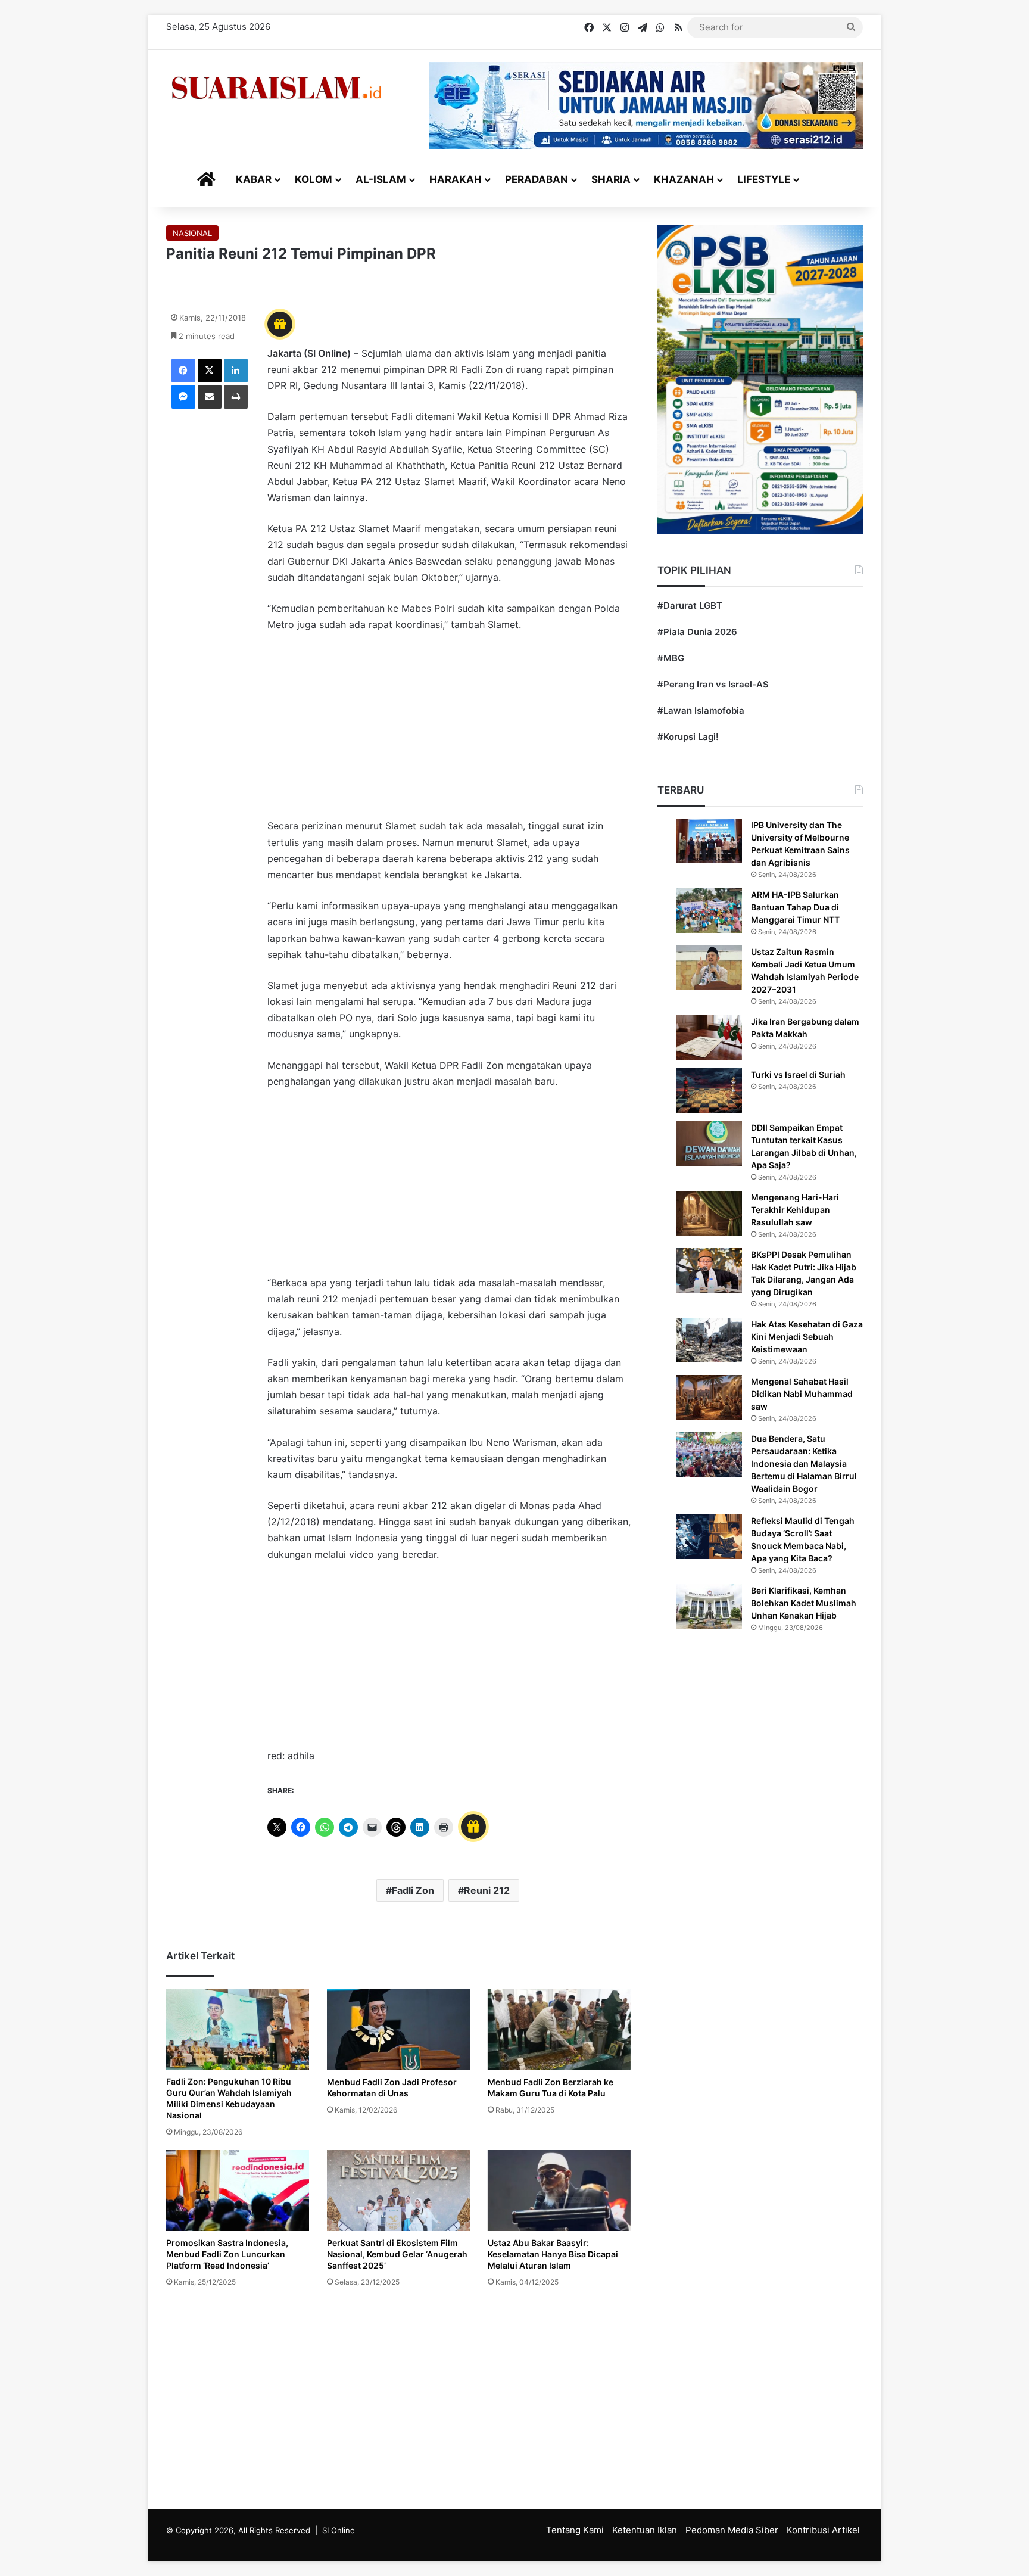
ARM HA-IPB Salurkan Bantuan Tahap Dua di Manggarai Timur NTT (795, 907)
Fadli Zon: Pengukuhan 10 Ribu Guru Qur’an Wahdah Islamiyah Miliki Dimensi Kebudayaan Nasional (229, 2098)
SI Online (339, 2530)
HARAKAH (456, 179)
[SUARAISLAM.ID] (276, 88)
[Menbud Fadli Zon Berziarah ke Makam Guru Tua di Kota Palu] (559, 2029)
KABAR (254, 179)
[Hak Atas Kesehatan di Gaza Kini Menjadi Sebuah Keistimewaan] (709, 1340)
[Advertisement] (449, 731)
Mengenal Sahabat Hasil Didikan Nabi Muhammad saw (802, 1394)
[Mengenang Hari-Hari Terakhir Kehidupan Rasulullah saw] (709, 1213)
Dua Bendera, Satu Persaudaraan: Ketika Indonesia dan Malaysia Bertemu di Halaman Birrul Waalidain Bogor (804, 1463)
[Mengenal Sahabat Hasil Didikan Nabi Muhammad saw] (709, 1397)
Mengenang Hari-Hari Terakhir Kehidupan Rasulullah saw (795, 1210)
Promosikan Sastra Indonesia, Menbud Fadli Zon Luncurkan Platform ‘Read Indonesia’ (227, 2254)
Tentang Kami (575, 2530)
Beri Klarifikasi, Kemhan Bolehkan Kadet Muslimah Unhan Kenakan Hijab (804, 1603)
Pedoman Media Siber (732, 2530)
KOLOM (314, 179)
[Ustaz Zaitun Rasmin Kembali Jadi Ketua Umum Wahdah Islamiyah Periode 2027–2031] (709, 968)
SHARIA (611, 179)
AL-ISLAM (381, 179)
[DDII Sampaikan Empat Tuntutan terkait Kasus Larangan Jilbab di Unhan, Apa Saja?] (709, 1144)
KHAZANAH (684, 179)
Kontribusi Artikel (823, 2530)
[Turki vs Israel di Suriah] (709, 1091)
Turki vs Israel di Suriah (798, 1074)
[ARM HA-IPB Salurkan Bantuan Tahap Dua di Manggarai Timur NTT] (709, 911)
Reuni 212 (487, 1890)
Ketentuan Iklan (645, 2530)
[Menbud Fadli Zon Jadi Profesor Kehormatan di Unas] (398, 2029)
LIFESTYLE (764, 179)
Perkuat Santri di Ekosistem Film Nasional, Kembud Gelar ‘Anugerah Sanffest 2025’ (397, 2254)
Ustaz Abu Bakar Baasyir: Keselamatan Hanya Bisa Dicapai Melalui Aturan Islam (553, 2254)
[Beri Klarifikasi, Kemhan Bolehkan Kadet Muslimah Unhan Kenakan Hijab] (709, 1606)
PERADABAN (537, 179)
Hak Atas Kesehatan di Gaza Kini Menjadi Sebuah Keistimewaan (807, 1337)
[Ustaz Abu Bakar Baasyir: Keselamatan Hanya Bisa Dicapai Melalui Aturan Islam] (559, 2190)
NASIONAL (192, 233)
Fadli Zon (413, 1890)
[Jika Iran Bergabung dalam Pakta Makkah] (709, 1037)
